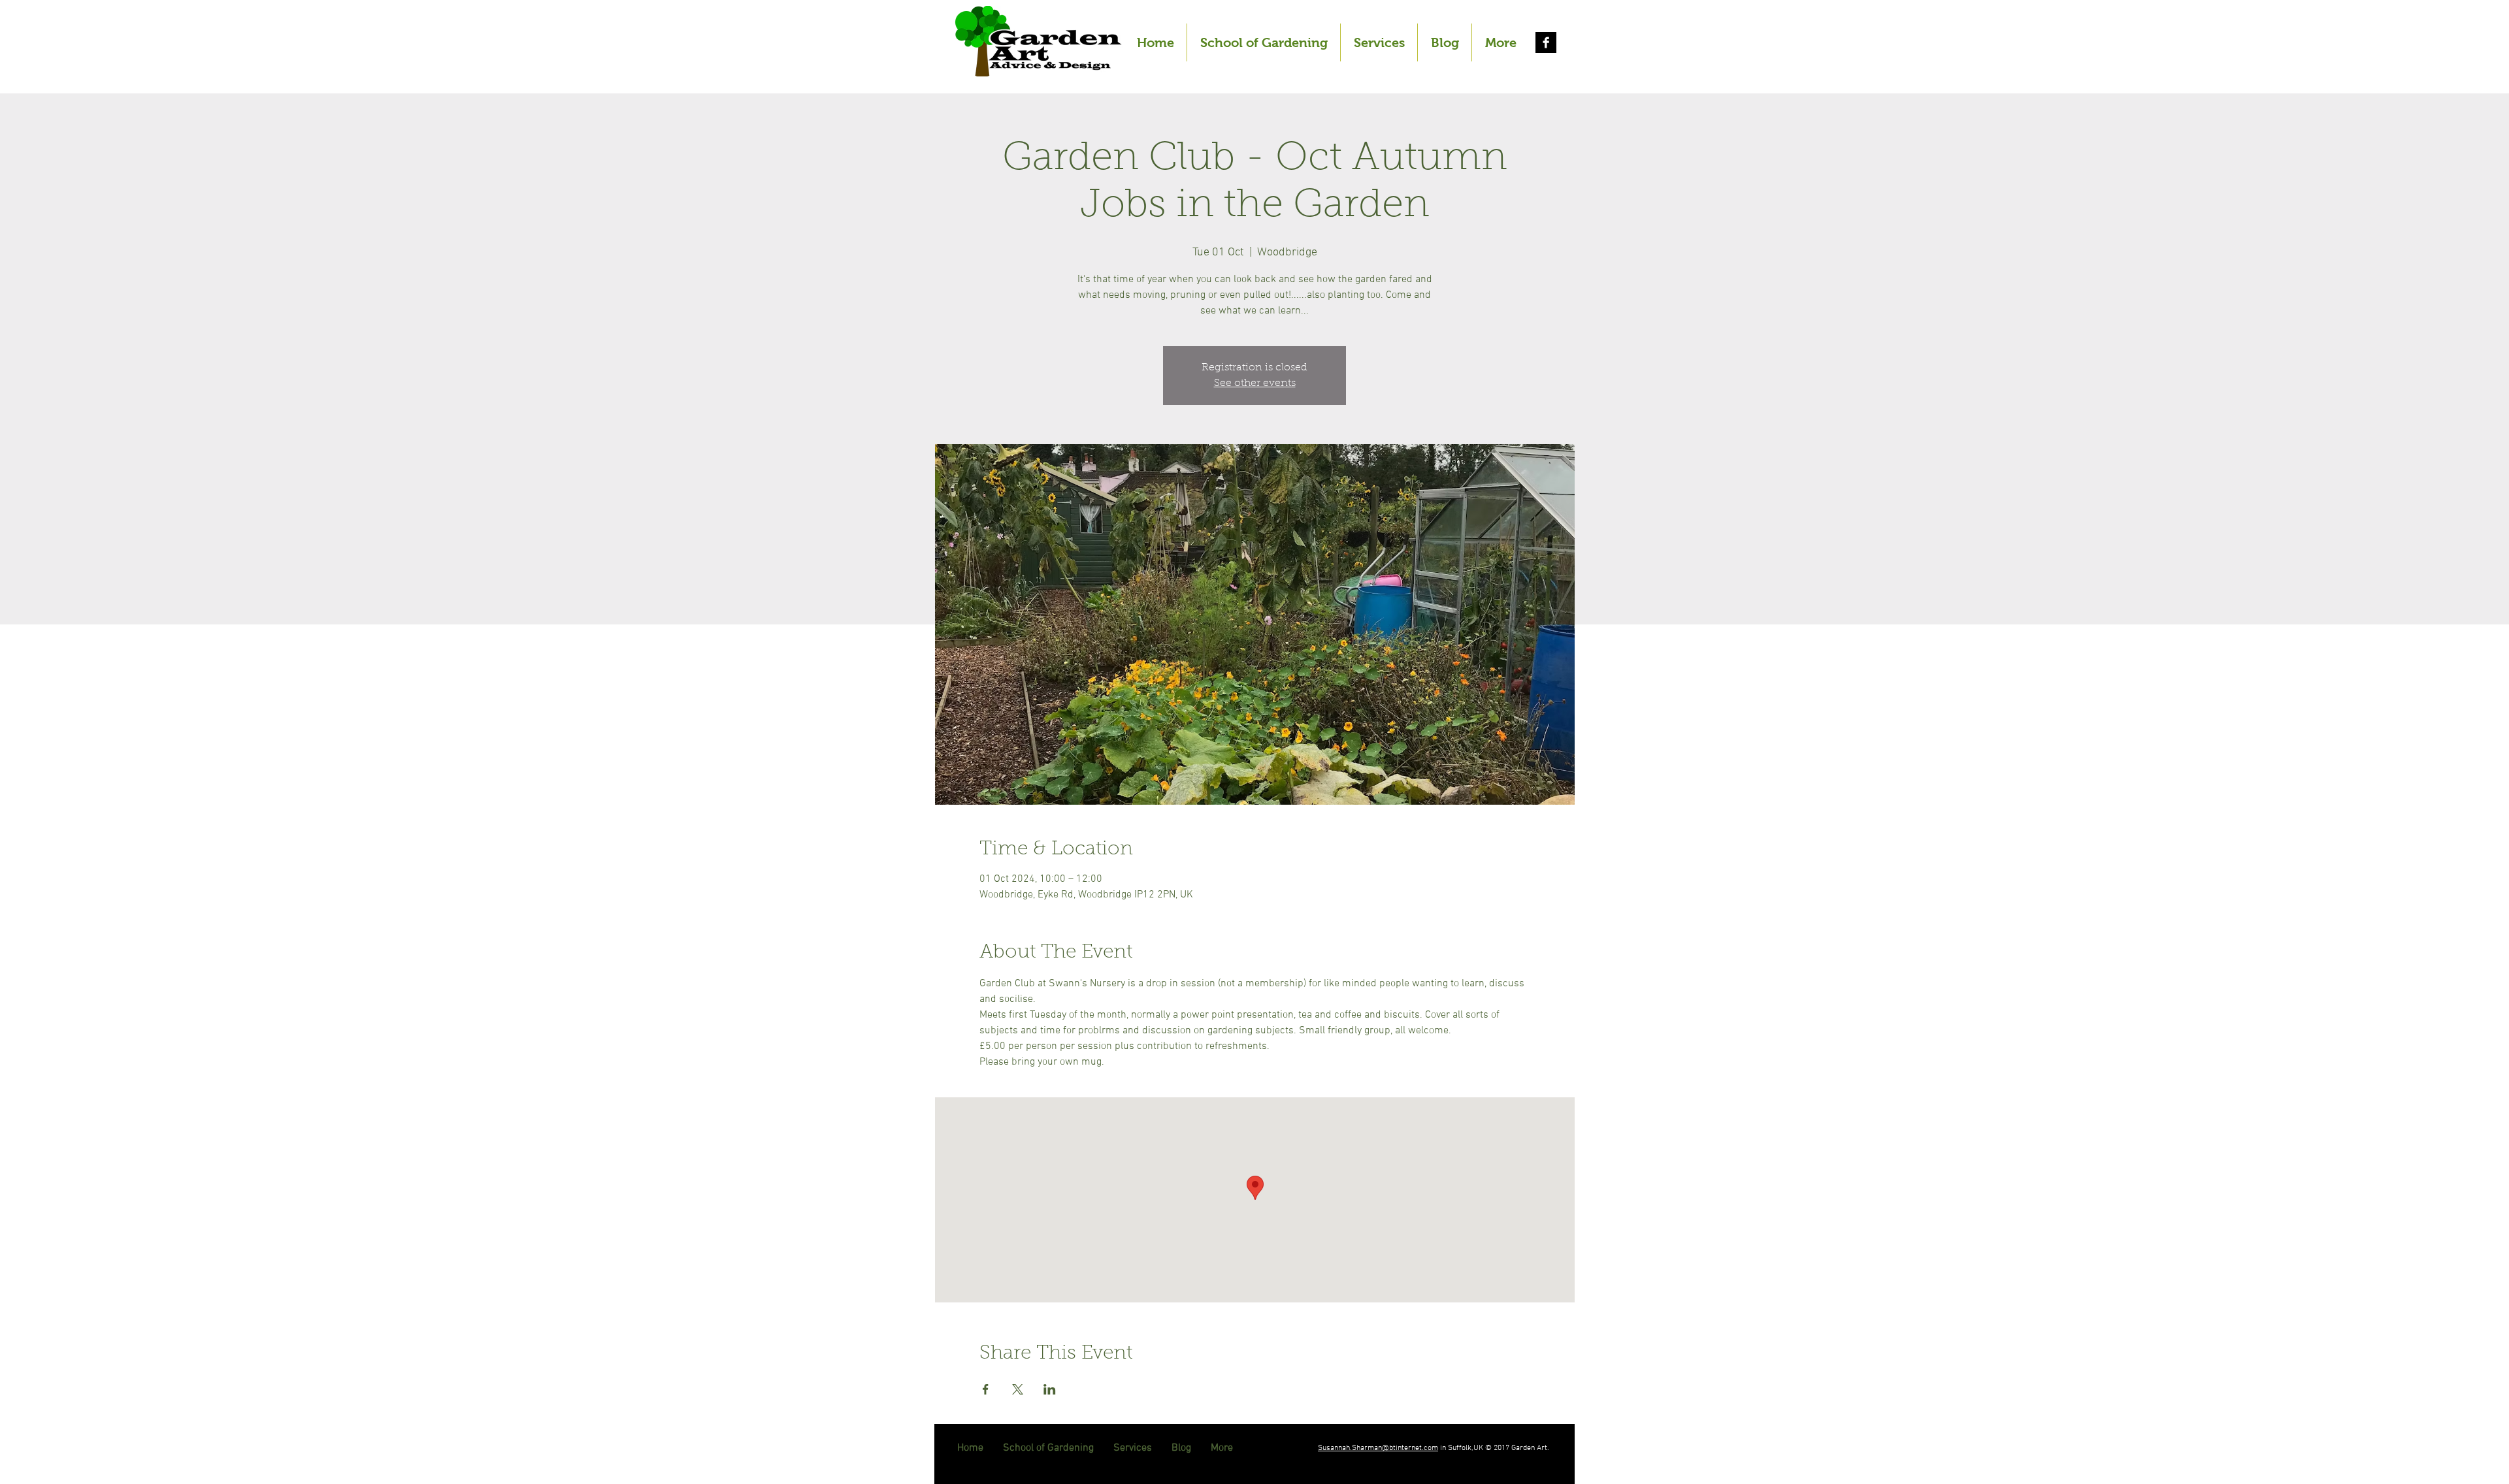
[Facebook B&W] (1546, 42)
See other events (1255, 383)
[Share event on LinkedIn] (1050, 1389)
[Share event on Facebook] (986, 1389)
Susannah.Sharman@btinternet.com (1378, 1448)
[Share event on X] (1018, 1389)
